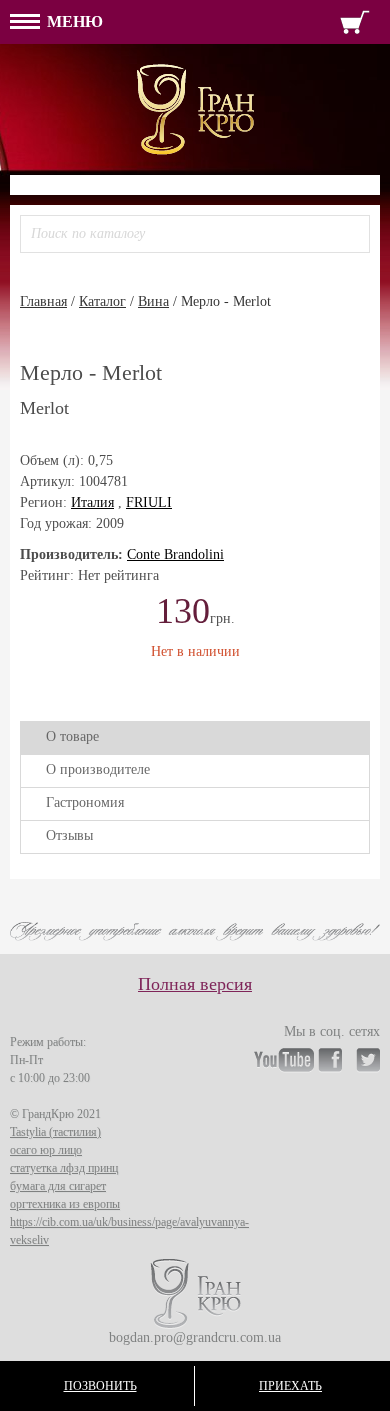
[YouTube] (284, 1062)
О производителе (98, 769)
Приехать (290, 1386)
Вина (153, 301)
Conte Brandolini (175, 554)
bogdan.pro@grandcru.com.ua (195, 1337)
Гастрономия (85, 802)
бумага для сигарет (58, 1186)
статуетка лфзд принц (64, 1168)
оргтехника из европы (65, 1204)
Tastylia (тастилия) (55, 1132)
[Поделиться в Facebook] (36, 684)
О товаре (72, 736)
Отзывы (69, 835)
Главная (43, 301)
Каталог (102, 301)
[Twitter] (368, 1062)
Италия (92, 502)
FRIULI (149, 502)
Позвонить (100, 1386)
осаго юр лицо (46, 1150)
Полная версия (195, 984)
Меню (73, 21)
